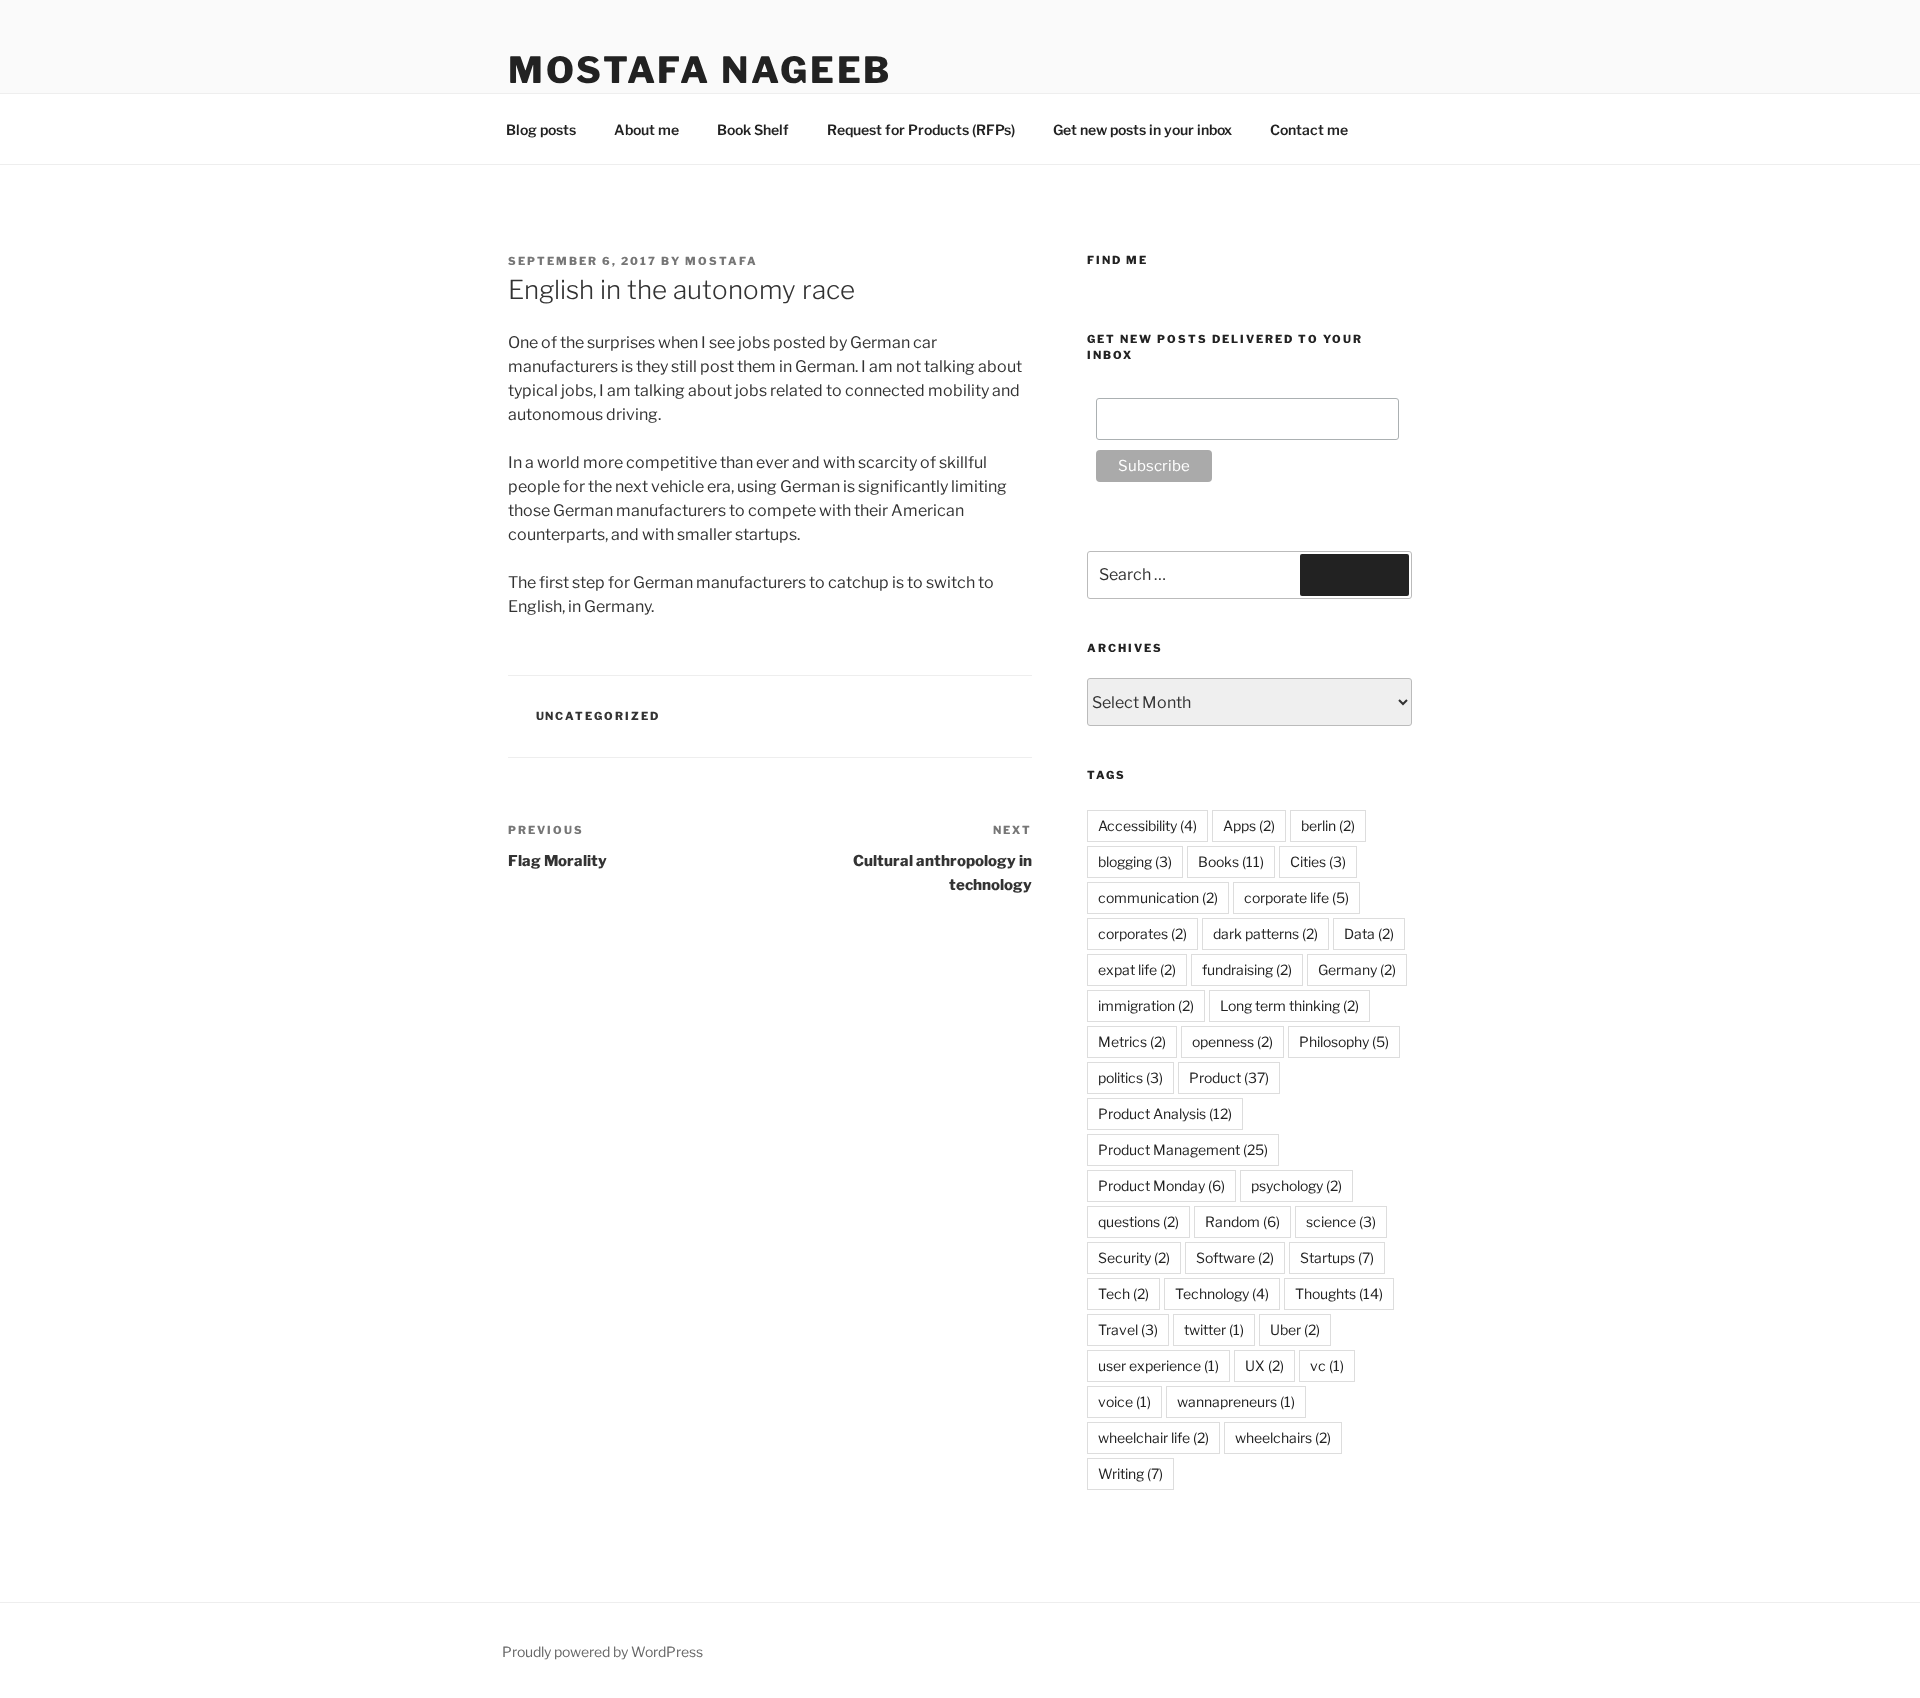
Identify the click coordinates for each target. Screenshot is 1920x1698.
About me (646, 129)
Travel (1128, 1329)
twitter (1214, 1329)
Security (1134, 1257)
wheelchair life (1153, 1437)
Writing (1130, 1473)
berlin (1328, 825)
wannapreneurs (1236, 1401)
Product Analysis (1165, 1113)
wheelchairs (1283, 1437)
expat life (1137, 969)
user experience (1158, 1365)
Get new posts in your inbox (1142, 129)
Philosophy (1344, 1041)
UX (1264, 1365)
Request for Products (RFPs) (921, 129)
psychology (1296, 1185)
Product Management (1183, 1149)
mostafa (721, 261)
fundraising (1247, 969)
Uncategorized (598, 716)
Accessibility (1147, 825)
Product (1229, 1077)
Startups (1337, 1257)
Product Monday (1161, 1185)
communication (1158, 897)
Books (1231, 861)
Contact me (1309, 129)
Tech (1123, 1293)
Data (1369, 933)
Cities (1318, 861)
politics (1130, 1077)
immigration (1146, 1005)
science (1341, 1221)
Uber (1295, 1329)
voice (1124, 1401)
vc (1327, 1365)
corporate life (1296, 897)
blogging (1135, 861)
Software (1235, 1257)
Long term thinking (1289, 1005)
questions (1138, 1221)
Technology (1222, 1293)
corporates (1142, 933)
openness (1232, 1041)
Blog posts (541, 129)
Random (1242, 1221)
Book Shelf (753, 129)
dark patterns (1265, 933)
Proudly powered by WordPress (602, 1651)
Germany (1357, 969)
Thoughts (1339, 1293)
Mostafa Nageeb (700, 70)
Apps (1249, 825)
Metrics (1132, 1041)
